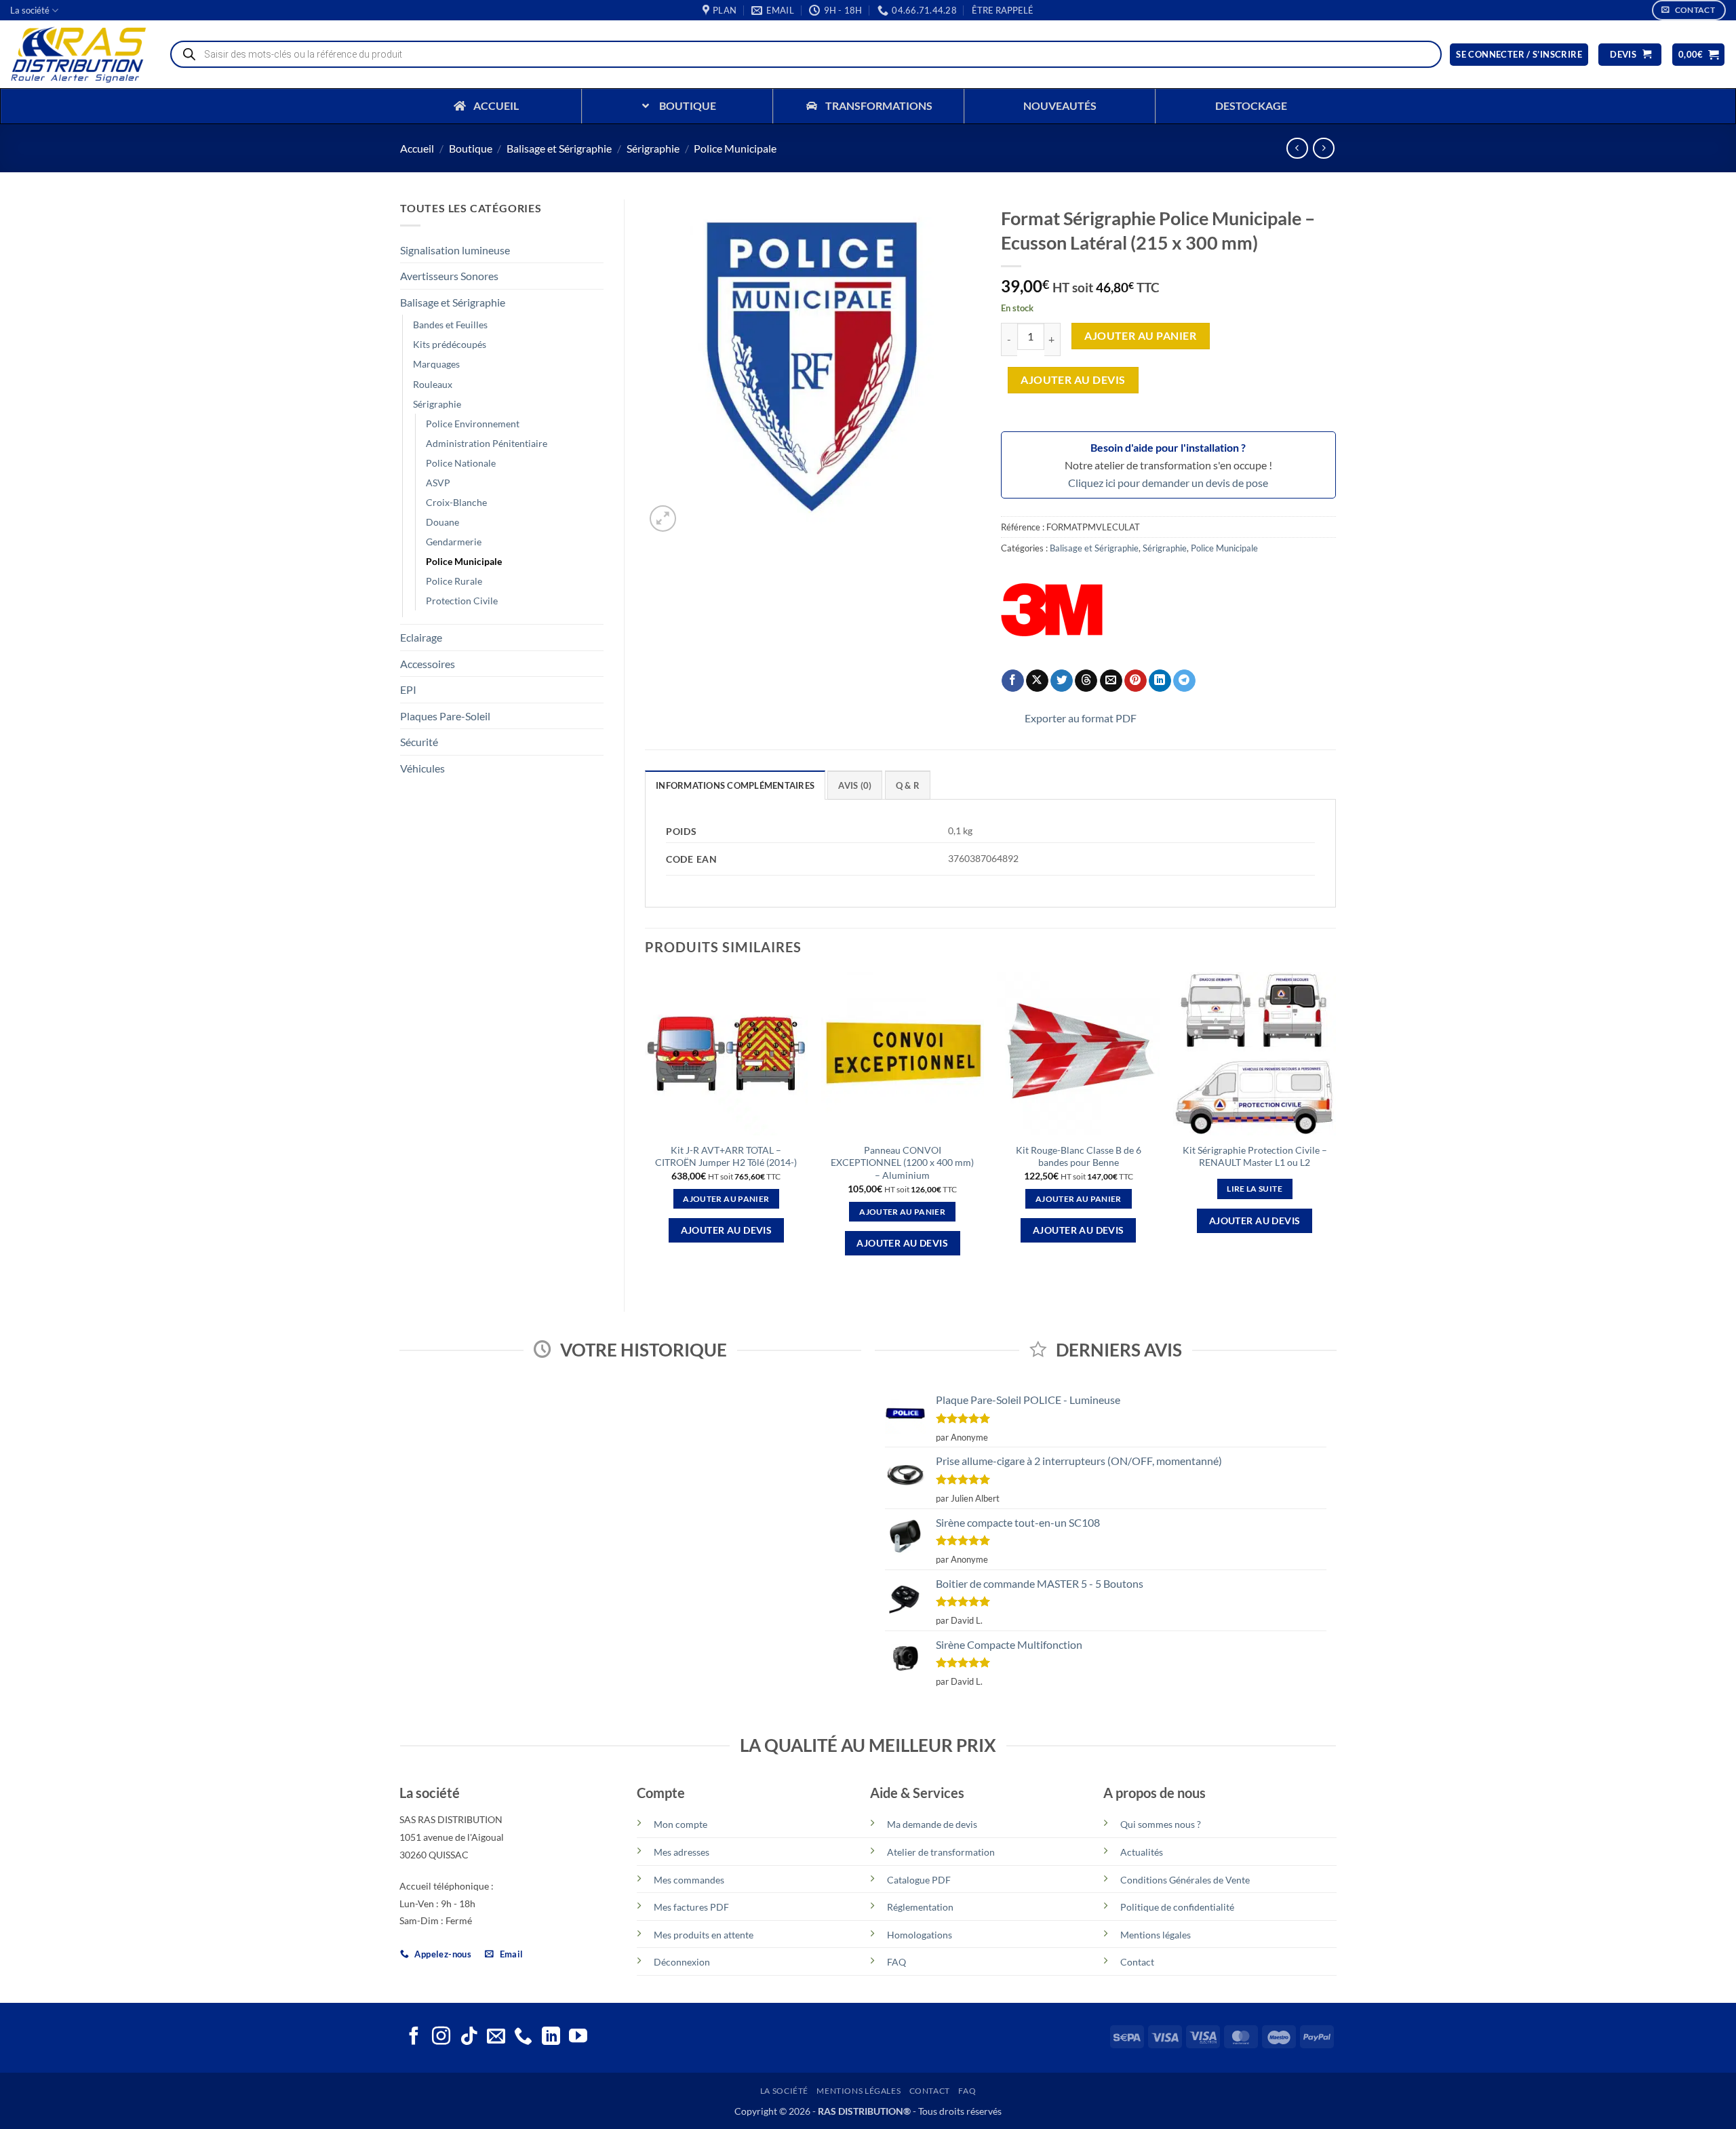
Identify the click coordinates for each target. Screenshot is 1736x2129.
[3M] (1052, 610)
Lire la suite (1255, 1189)
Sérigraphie (653, 148)
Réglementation (920, 1907)
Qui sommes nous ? (1161, 1824)
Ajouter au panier (1140, 336)
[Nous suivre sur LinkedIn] (551, 2037)
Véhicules (422, 768)
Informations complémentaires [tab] (735, 785)
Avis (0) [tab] (855, 785)
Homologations (920, 1935)
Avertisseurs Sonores (449, 276)
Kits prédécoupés (450, 344)
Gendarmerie (454, 542)
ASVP (438, 483)
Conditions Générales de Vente (1185, 1880)
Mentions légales (1156, 1935)
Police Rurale (454, 581)
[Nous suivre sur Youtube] (578, 2037)
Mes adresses (682, 1852)
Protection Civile (462, 601)
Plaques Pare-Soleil (445, 716)
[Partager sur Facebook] (1013, 681)
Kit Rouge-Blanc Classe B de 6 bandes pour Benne (1079, 1156)
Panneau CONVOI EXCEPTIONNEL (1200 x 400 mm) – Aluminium (902, 1163)
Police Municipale (735, 148)
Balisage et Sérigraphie (559, 148)
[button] (1003, 10)
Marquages (436, 364)
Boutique (471, 148)
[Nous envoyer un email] (496, 2037)
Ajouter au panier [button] (726, 1199)
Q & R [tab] (908, 785)
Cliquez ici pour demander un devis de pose (1168, 483)
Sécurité (419, 742)
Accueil (417, 148)
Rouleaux (433, 384)
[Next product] (1297, 148)
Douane (442, 522)
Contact (1137, 1962)
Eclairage (421, 637)
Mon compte (680, 1824)
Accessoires (428, 664)
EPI (408, 689)
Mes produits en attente (704, 1935)
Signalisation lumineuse (455, 250)
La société (30, 10)
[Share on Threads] (1086, 681)
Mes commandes (689, 1880)
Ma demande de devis (932, 1824)
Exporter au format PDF (1081, 718)
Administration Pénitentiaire (487, 443)
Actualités (1142, 1852)
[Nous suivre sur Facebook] (414, 2037)
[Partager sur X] (1037, 681)
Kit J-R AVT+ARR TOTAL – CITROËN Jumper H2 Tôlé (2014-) (726, 1156)
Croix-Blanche (456, 502)
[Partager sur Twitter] (1062, 681)
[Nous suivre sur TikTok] (469, 2037)
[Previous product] (1323, 148)
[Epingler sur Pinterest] (1136, 681)
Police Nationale (461, 463)
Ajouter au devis (1073, 380)
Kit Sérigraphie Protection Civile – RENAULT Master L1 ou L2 (1255, 1156)
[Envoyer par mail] (1111, 681)
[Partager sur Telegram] (1184, 681)
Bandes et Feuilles (450, 325)
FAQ (896, 1962)
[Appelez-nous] (523, 2037)
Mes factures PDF (691, 1907)
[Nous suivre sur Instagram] (441, 2037)
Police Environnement (473, 424)
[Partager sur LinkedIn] (1160, 681)
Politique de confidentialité (1177, 1907)
